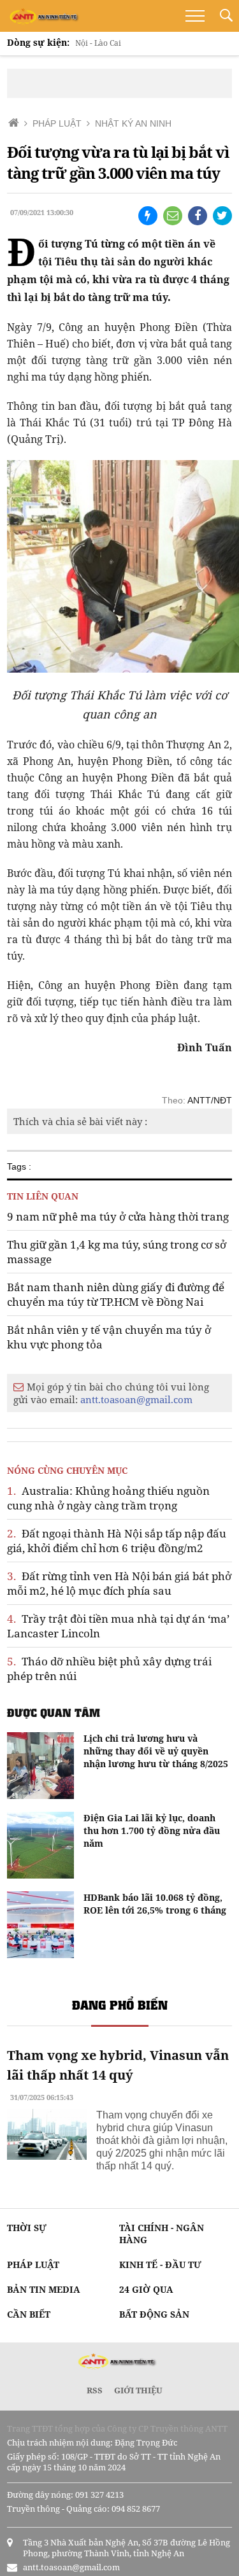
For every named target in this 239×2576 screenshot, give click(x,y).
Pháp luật (33, 2264)
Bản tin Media (44, 2289)
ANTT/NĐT (210, 1100)
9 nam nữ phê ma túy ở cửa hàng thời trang (118, 1216)
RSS (95, 2390)
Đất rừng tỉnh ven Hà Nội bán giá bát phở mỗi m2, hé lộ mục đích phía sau (119, 1583)
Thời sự (27, 2228)
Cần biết (29, 2314)
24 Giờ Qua (146, 2289)
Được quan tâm (54, 1712)
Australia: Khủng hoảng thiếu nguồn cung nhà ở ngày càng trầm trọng (108, 1498)
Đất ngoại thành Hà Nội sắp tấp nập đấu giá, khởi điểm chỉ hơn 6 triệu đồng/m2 (117, 1541)
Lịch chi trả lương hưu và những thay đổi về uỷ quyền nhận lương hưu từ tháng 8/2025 (156, 1751)
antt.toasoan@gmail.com (136, 1399)
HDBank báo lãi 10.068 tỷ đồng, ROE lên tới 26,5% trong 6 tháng (155, 1904)
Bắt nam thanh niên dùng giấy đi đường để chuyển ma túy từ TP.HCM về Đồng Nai (116, 1294)
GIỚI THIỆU (138, 2390)
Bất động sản (154, 2314)
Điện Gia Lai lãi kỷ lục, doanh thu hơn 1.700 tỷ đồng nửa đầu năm (152, 1830)
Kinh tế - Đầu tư (160, 2264)
